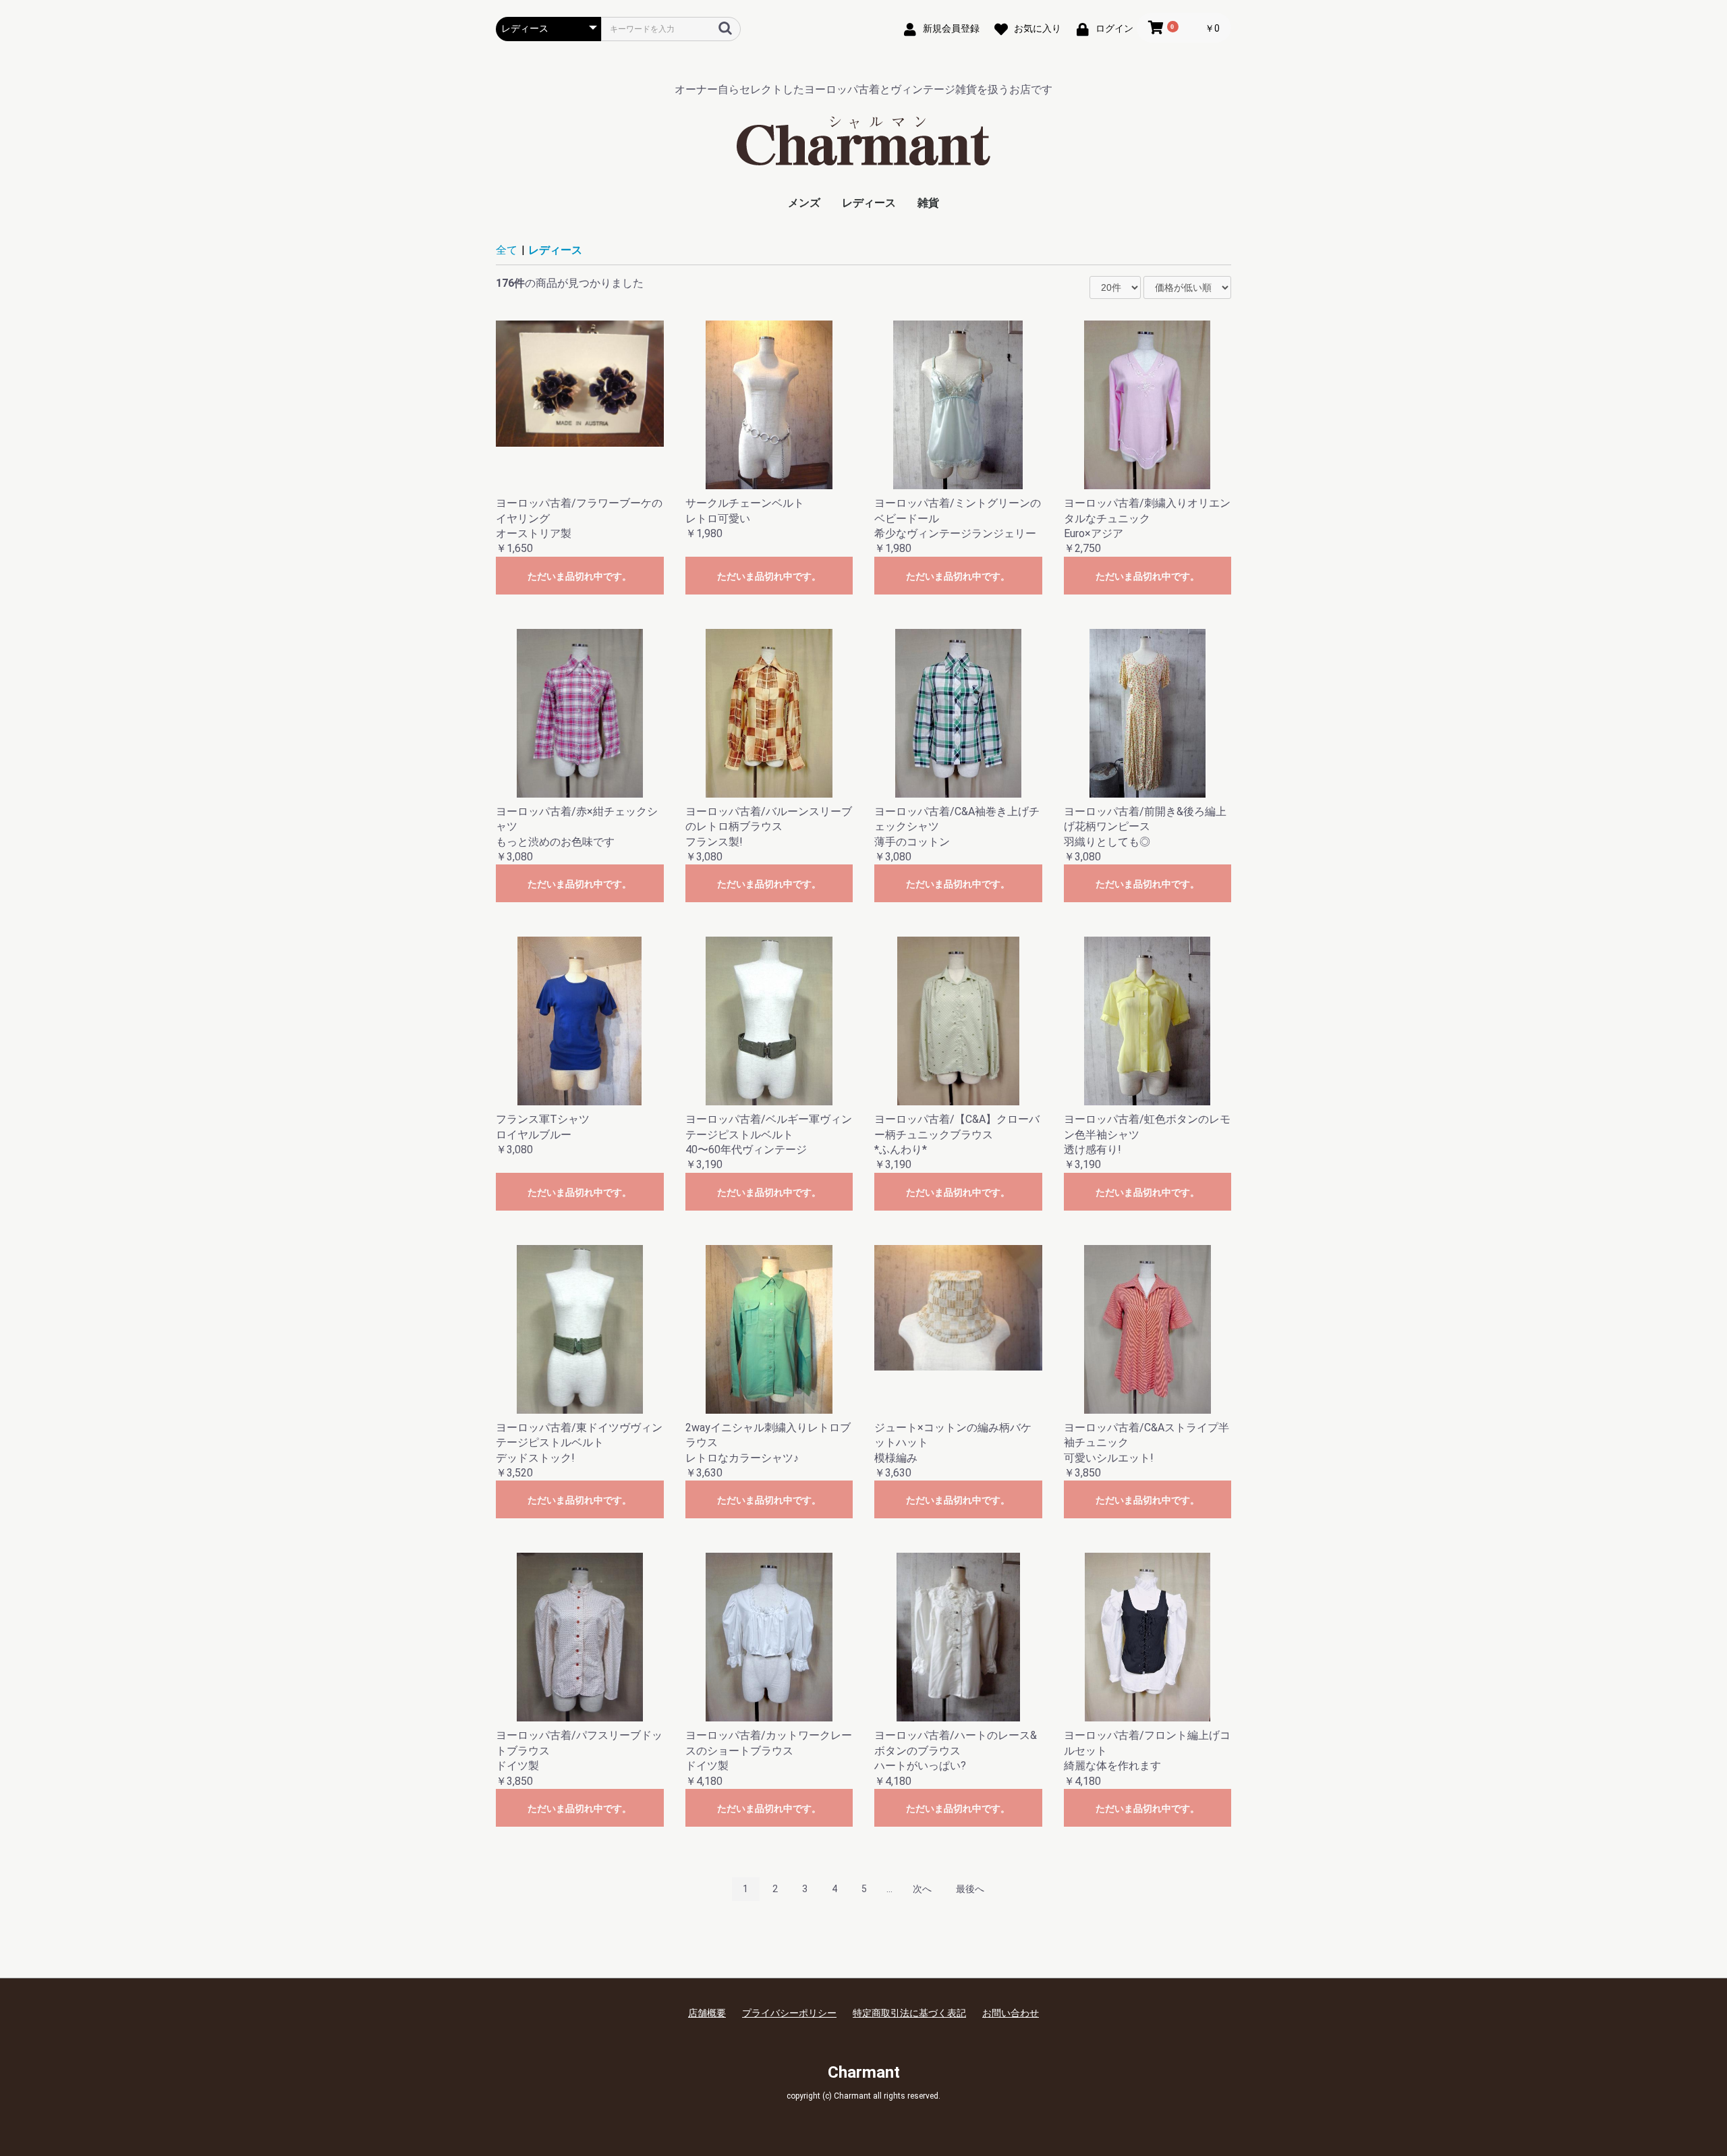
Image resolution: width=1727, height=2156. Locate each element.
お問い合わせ (1011, 2013)
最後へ (970, 1889)
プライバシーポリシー (789, 2013)
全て (507, 250)
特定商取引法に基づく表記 (909, 2013)
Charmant (864, 2072)
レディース (869, 203)
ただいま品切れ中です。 (579, 576)
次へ (922, 1889)
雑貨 (928, 203)
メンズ (804, 203)
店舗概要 (707, 2013)
